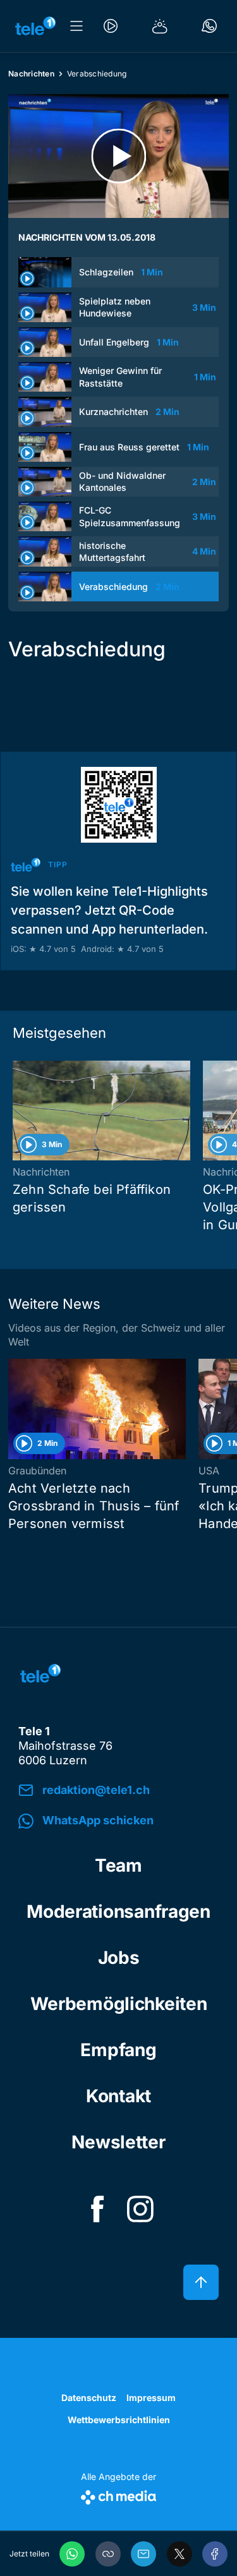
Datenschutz (89, 2398)
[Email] (143, 2554)
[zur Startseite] (35, 26)
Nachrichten (31, 74)
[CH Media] (118, 2495)
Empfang (118, 2050)
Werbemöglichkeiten (119, 2004)
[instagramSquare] (140, 2209)
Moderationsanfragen (118, 1911)
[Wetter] (160, 26)
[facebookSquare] (97, 2209)
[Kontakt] (209, 26)
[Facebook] (215, 2554)
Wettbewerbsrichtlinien (119, 2420)
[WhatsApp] (72, 2554)
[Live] (111, 26)
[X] (179, 2554)
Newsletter (118, 2142)
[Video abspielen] (118, 156)
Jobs (119, 1958)
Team (118, 1865)
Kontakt (118, 2096)
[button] (108, 2554)
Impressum (151, 2398)
